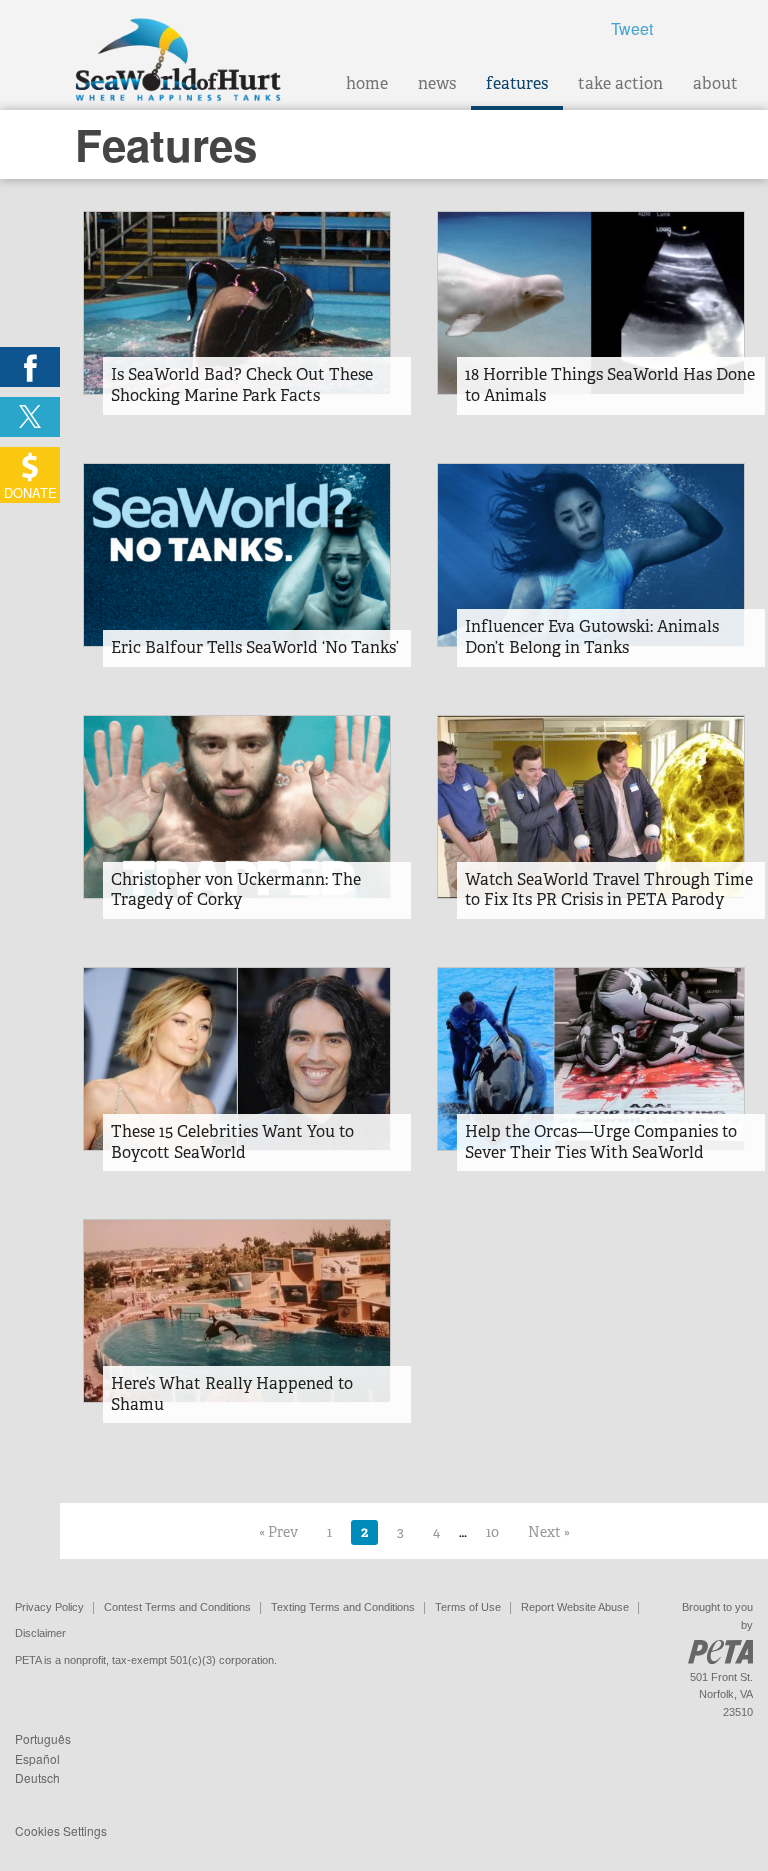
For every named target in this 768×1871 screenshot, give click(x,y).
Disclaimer (40, 1633)
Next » (549, 1532)
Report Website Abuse (575, 1607)
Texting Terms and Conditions (343, 1607)
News (437, 83)
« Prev (278, 1532)
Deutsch (37, 1777)
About (715, 83)
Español (37, 1758)
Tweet (632, 28)
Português (43, 1738)
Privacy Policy (49, 1607)
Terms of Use (468, 1607)
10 (492, 1532)
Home (367, 83)
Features (517, 83)
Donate (30, 492)
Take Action (620, 83)
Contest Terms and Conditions (177, 1607)
